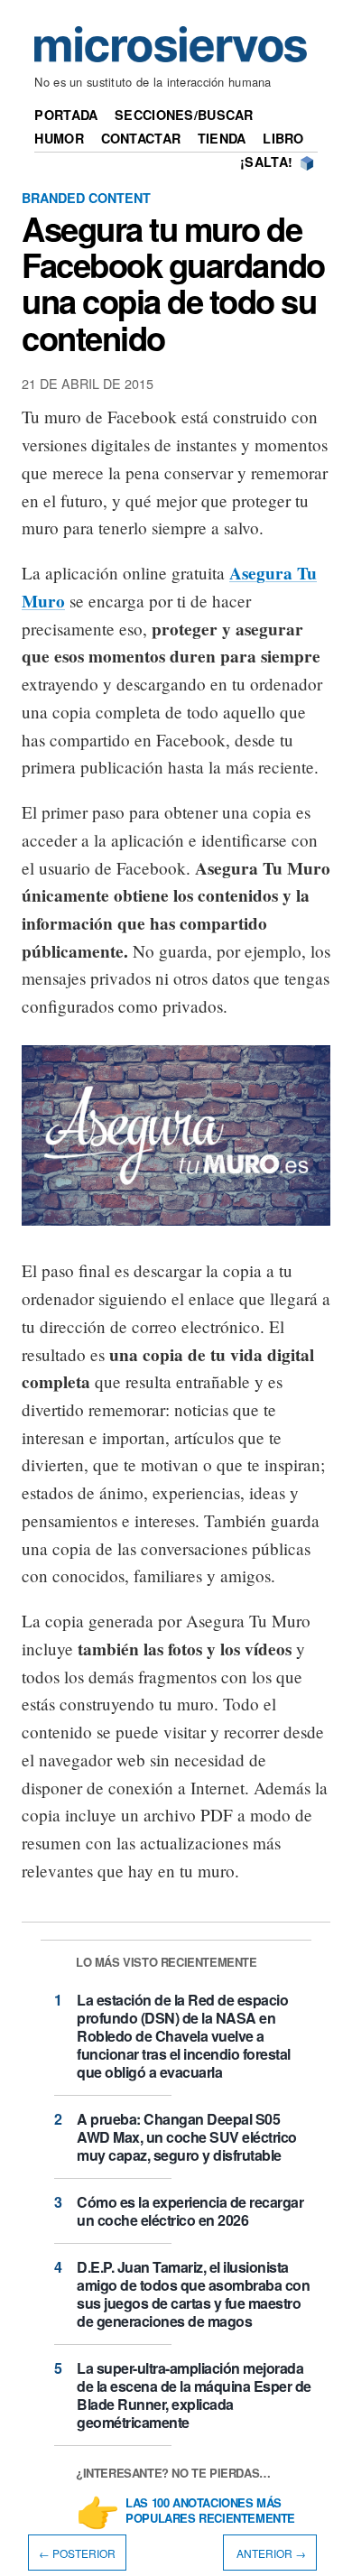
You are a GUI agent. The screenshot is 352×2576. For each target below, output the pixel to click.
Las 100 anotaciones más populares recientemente (210, 2511)
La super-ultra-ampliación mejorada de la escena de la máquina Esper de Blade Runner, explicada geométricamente (194, 2395)
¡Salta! (266, 162)
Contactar (141, 138)
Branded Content (86, 198)
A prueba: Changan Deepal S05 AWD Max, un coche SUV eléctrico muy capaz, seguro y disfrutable (187, 2137)
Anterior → (270, 2553)
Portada (66, 115)
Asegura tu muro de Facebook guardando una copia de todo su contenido (173, 283)
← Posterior (77, 2553)
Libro (283, 138)
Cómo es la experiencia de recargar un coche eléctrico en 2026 (190, 2211)
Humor (59, 138)
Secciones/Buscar (184, 115)
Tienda (222, 138)
